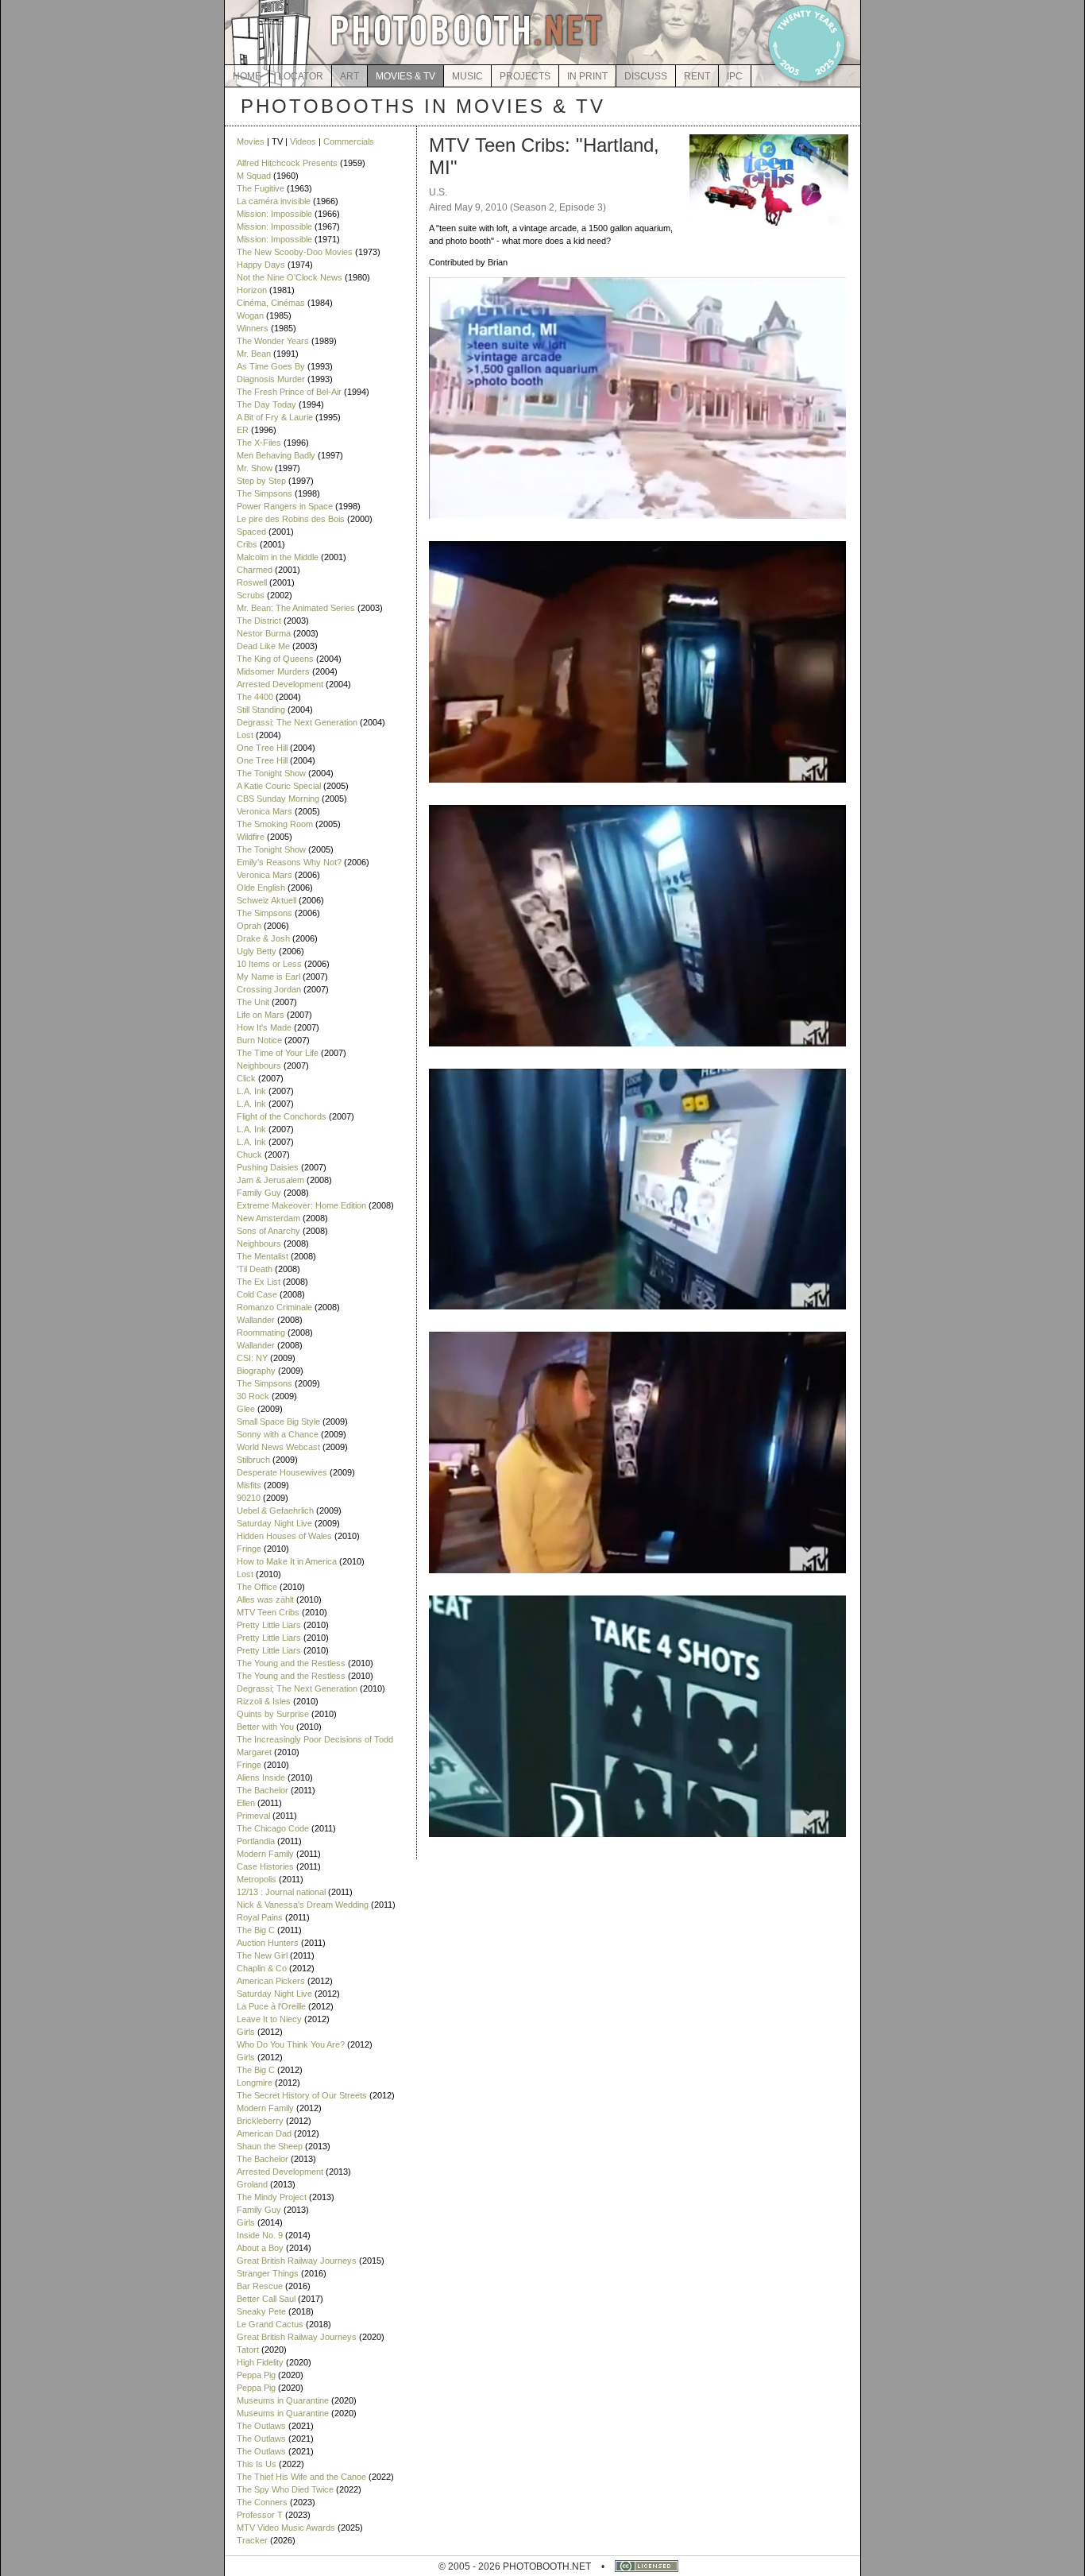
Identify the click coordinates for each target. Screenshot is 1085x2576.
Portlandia (256, 1841)
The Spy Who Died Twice (285, 2489)
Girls (246, 2032)
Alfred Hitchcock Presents (287, 163)
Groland (252, 2184)
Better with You (265, 1727)
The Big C (256, 1930)
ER (243, 430)
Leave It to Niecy (269, 2019)
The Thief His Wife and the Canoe (301, 2477)
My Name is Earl (268, 977)
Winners (253, 328)
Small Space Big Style (278, 1421)
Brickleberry (260, 2121)
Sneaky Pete (261, 2311)
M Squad (254, 176)
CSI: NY (252, 1358)
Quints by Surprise (273, 1714)
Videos (303, 141)
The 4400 (255, 697)
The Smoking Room (275, 824)
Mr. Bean (254, 354)
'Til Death (255, 1269)
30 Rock (253, 1396)
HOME (247, 76)
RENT (697, 76)
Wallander (256, 1320)
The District (259, 621)
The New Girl (262, 1955)
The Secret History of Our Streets (302, 2095)
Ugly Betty (257, 951)
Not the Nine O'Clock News (290, 277)
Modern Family (265, 1854)
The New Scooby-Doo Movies (295, 252)
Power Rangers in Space (285, 506)
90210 (249, 1498)
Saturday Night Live (274, 1523)
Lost (245, 735)
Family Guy (259, 1193)
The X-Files (259, 443)
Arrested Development (280, 684)
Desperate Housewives (282, 1472)
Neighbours (259, 1066)
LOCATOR (301, 76)
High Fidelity (260, 2362)
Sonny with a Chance (278, 1434)
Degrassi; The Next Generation (297, 1688)
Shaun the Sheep (270, 2146)
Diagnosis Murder (271, 379)
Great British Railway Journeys (297, 2261)
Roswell (252, 582)
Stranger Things (268, 2273)
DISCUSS (646, 76)
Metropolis (257, 1879)
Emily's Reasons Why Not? (289, 862)
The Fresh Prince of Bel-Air (289, 392)
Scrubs (251, 595)
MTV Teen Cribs (268, 1612)
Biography (256, 1371)
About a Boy (260, 2248)
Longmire (255, 2083)
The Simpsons (264, 493)
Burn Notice (259, 1040)
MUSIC (467, 76)
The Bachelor (263, 1790)
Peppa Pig (256, 2375)
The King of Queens (275, 659)
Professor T (260, 2515)
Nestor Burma (264, 633)
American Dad (264, 2133)
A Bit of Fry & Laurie (275, 417)
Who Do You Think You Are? (291, 2044)
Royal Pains (260, 1917)
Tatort (248, 2350)
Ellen (246, 1803)
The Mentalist (263, 1256)
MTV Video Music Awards (286, 2528)
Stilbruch (253, 1460)
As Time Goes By (271, 366)
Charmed (255, 570)
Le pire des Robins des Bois (291, 519)
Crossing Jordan (269, 989)
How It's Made (264, 1027)
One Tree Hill (262, 748)
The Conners (262, 2502)
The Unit (253, 1002)
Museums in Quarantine (283, 2400)
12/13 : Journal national (281, 1892)
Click (246, 1078)
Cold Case (257, 1294)
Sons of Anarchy (268, 1231)
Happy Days (261, 265)
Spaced (251, 532)
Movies (251, 141)
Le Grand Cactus (270, 2324)
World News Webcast (278, 1447)
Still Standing (261, 710)
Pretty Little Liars (269, 1625)
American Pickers (271, 1981)
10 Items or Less (269, 964)
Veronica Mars (264, 811)
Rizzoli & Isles (264, 1701)
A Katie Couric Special (279, 786)
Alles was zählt (265, 1599)
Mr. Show (255, 468)
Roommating (261, 1332)
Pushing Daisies (268, 1167)
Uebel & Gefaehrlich (275, 1510)
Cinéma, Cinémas (271, 303)
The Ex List (259, 1282)
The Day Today (266, 404)
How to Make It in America (287, 1561)
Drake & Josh (263, 938)
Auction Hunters (268, 1943)
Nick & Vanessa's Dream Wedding (303, 1905)
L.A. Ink (251, 1091)
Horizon (252, 290)
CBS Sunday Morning (278, 799)
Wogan (250, 315)
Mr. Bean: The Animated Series (296, 608)
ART (349, 76)
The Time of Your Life (278, 1053)
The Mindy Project (272, 2197)
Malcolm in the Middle (278, 557)
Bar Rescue (260, 2286)
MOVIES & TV (405, 76)
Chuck (249, 1155)
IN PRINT (587, 76)
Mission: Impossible (274, 214)
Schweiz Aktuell (266, 900)
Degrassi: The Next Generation (297, 722)
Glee (246, 1409)
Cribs (247, 544)
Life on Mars (261, 1015)
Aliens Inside (261, 1777)
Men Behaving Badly (276, 455)
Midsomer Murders (273, 671)
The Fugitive (261, 188)
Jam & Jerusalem (270, 1180)
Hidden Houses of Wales (284, 1536)
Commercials (349, 141)
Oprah (249, 926)
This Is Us (257, 2464)
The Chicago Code (273, 1828)
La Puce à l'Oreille (271, 2006)
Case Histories (265, 1866)
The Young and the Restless (291, 1663)
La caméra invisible (274, 201)
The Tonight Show (271, 773)
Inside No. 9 (260, 2235)
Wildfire (251, 837)
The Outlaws (261, 2426)
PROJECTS (525, 76)
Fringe (249, 1549)
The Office (257, 1587)
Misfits (249, 1485)
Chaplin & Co (262, 1968)
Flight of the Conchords (282, 1116)
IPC (735, 76)
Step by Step (261, 481)
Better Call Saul (266, 2299)
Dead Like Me (263, 646)
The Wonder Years (273, 341)
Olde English (261, 888)
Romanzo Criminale (274, 1307)
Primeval (253, 1816)
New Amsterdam (268, 1218)
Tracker (252, 2540)
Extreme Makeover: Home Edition (301, 1205)
